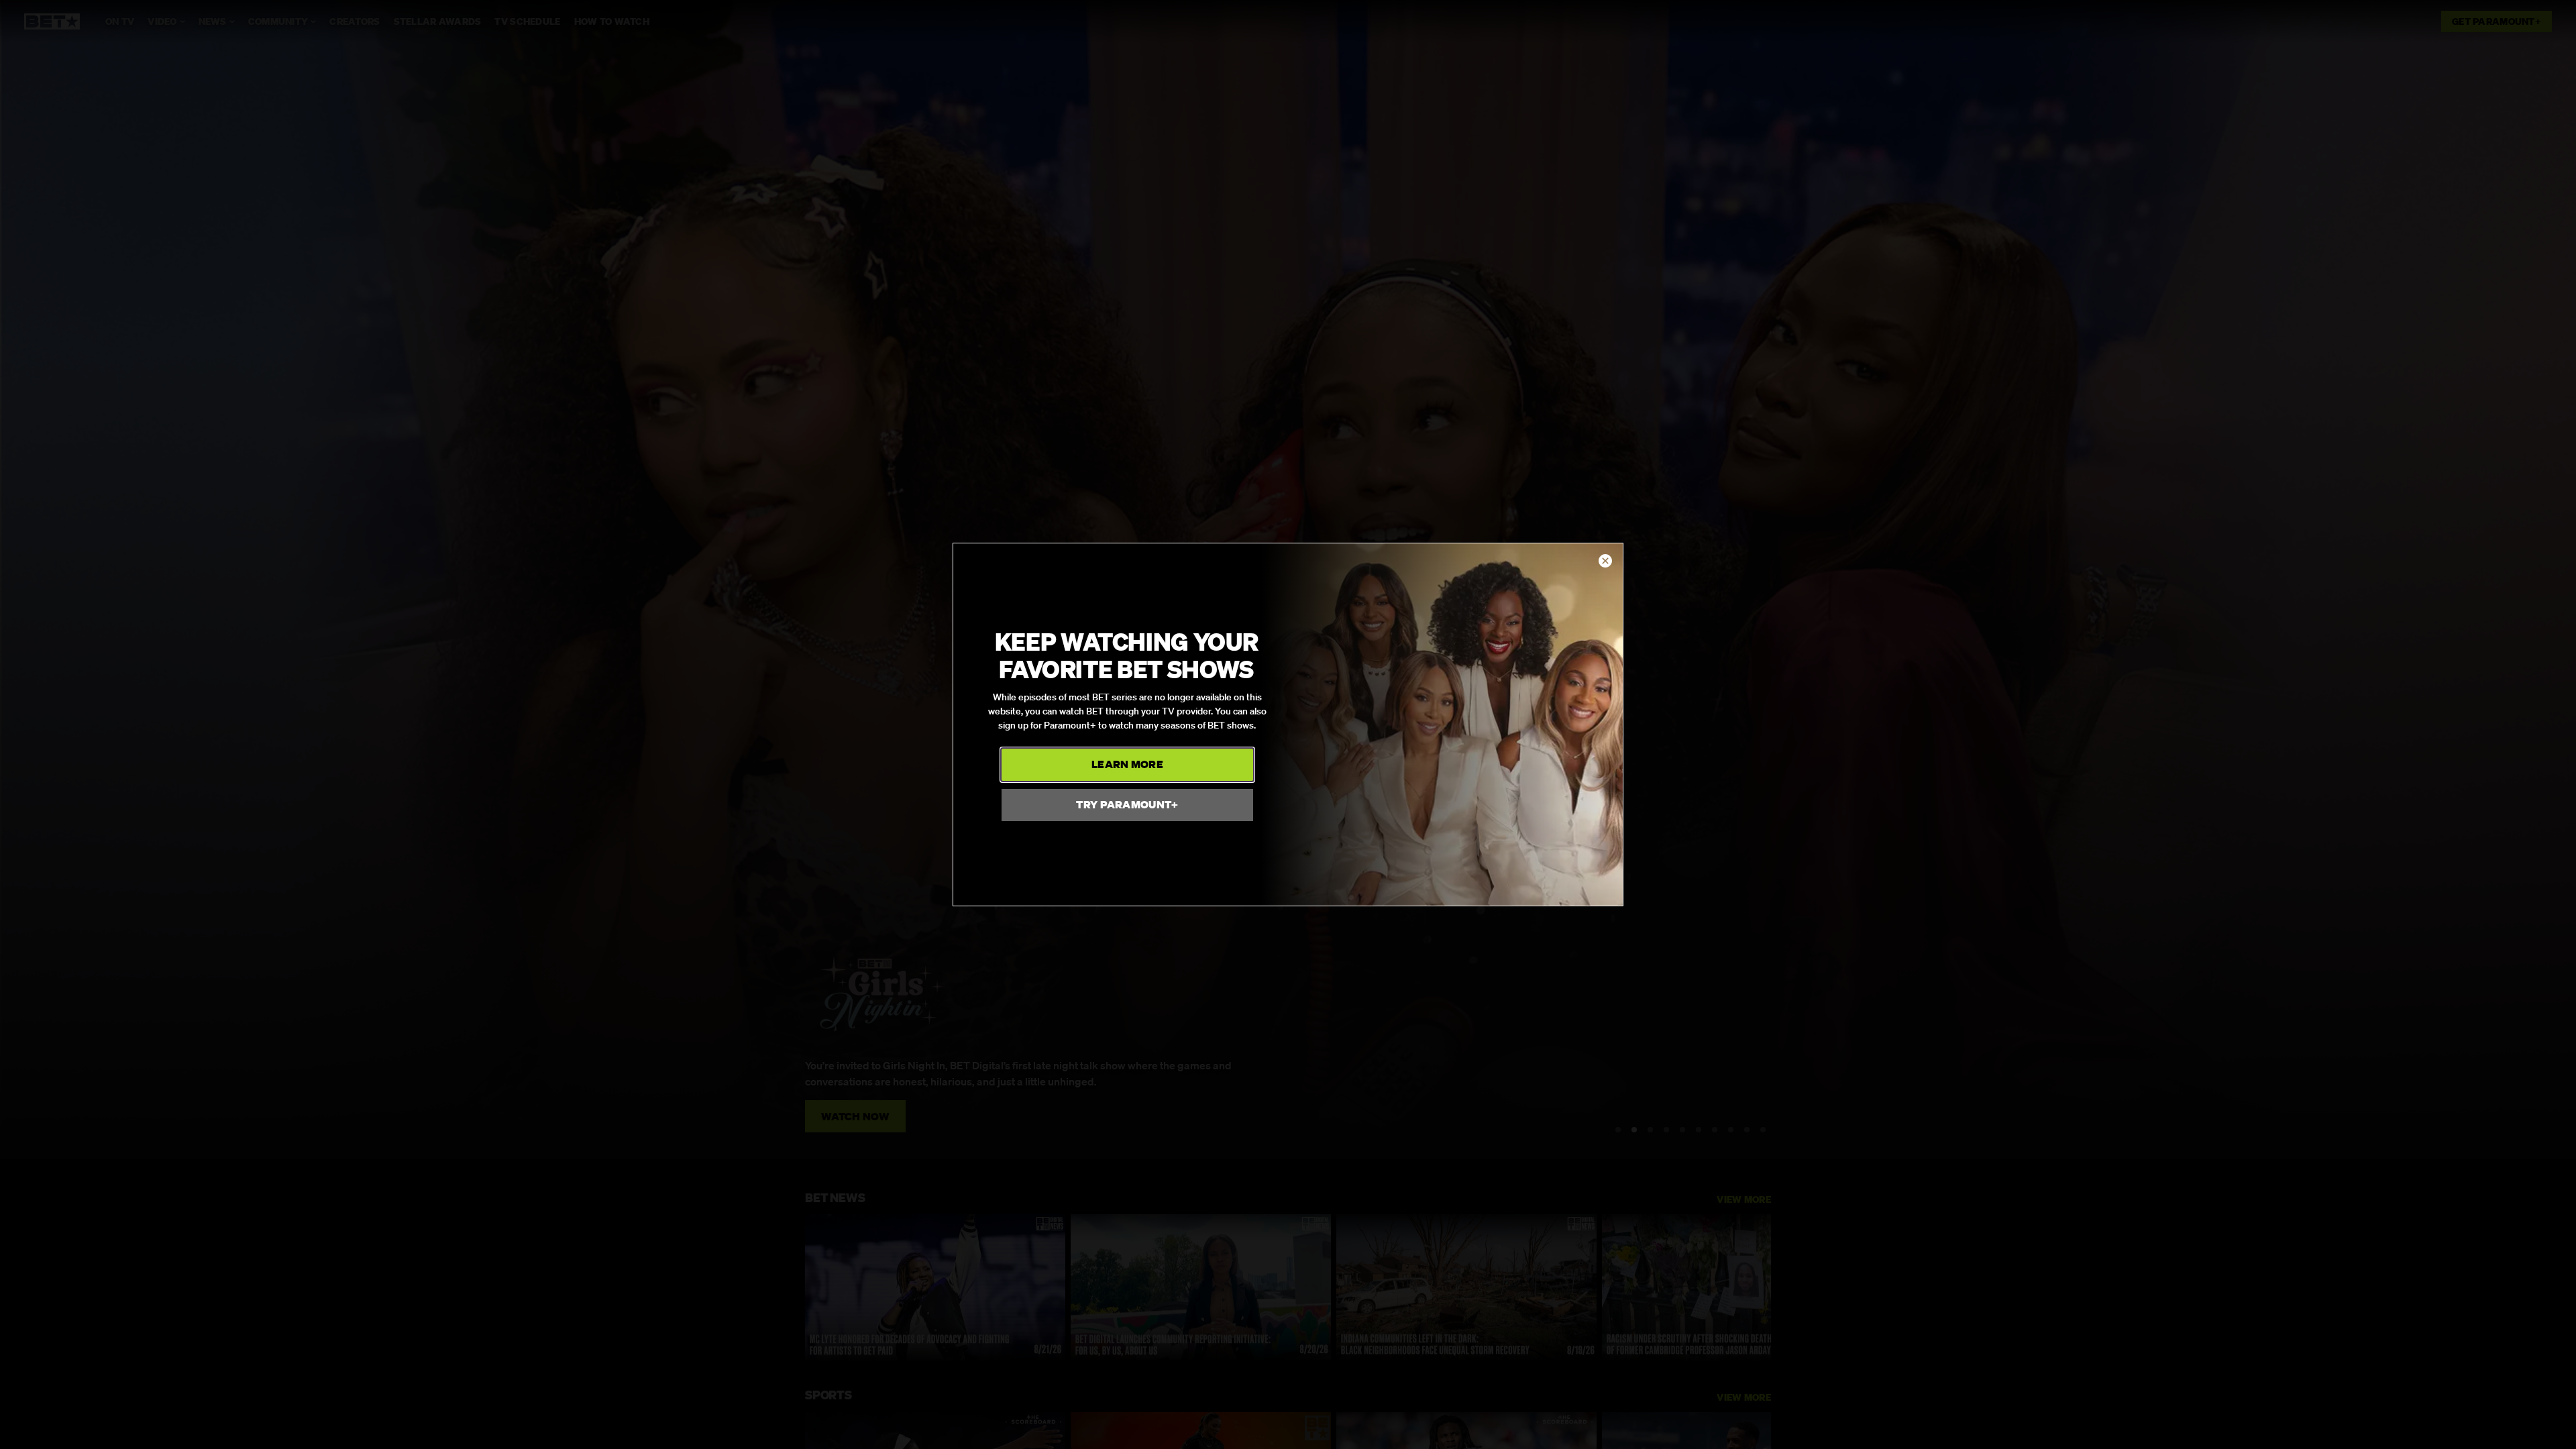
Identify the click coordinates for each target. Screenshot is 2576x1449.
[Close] (1605, 561)
